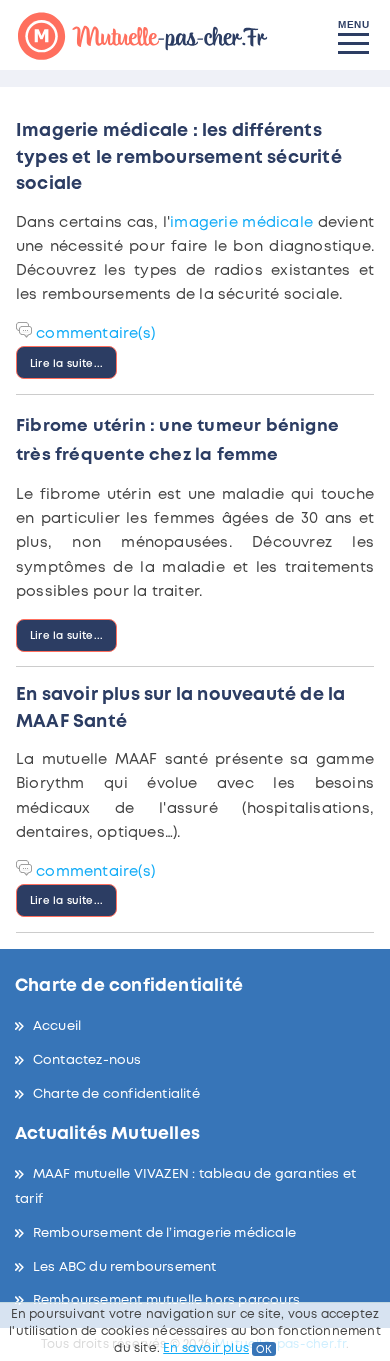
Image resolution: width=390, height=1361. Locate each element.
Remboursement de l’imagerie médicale (164, 1233)
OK (264, 1349)
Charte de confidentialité (116, 1094)
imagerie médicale (241, 223)
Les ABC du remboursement (125, 1267)
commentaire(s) (95, 334)
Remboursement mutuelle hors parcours (166, 1300)
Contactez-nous (87, 1060)
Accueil (57, 1026)
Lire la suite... (66, 364)
